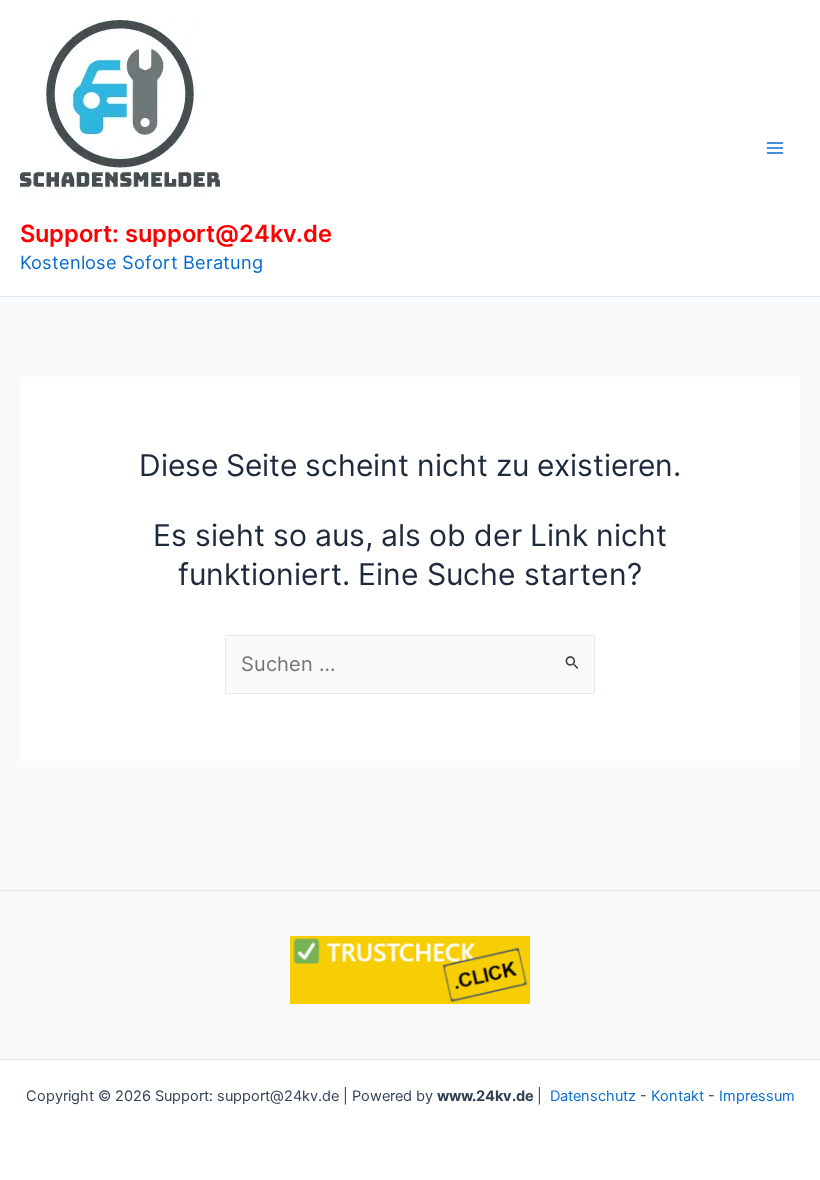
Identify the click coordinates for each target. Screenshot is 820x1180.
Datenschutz (593, 1096)
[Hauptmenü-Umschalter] (775, 148)
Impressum (757, 1096)
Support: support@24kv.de (176, 233)
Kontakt (677, 1096)
